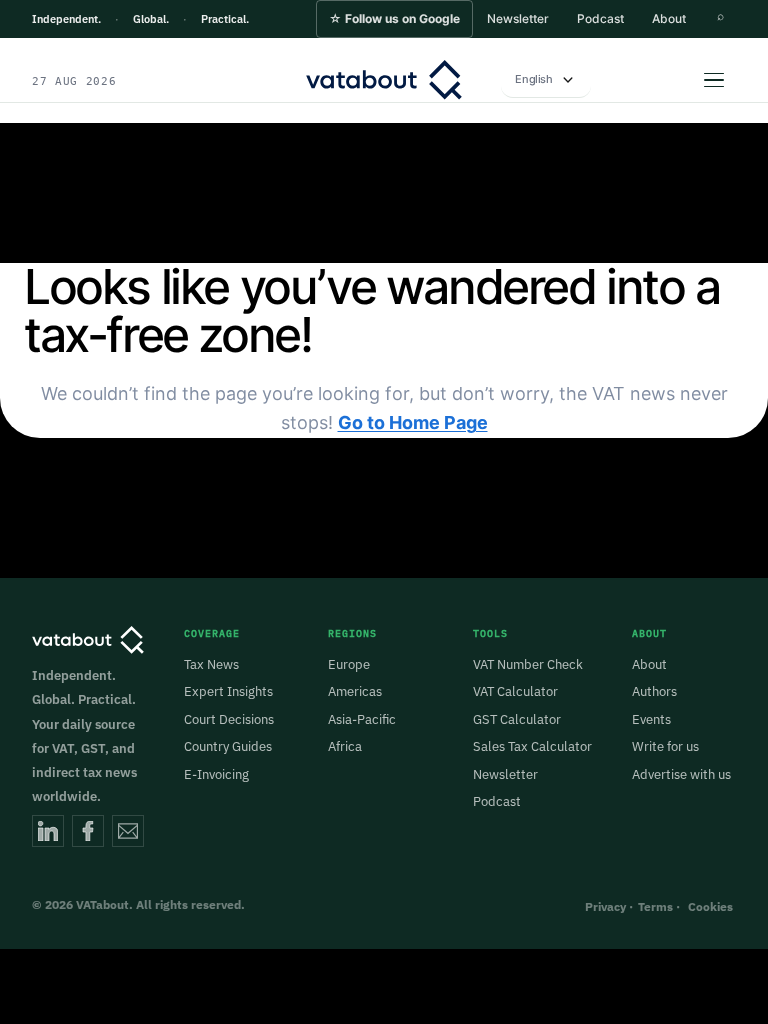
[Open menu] (714, 80)
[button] (394, 19)
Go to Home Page (413, 422)
